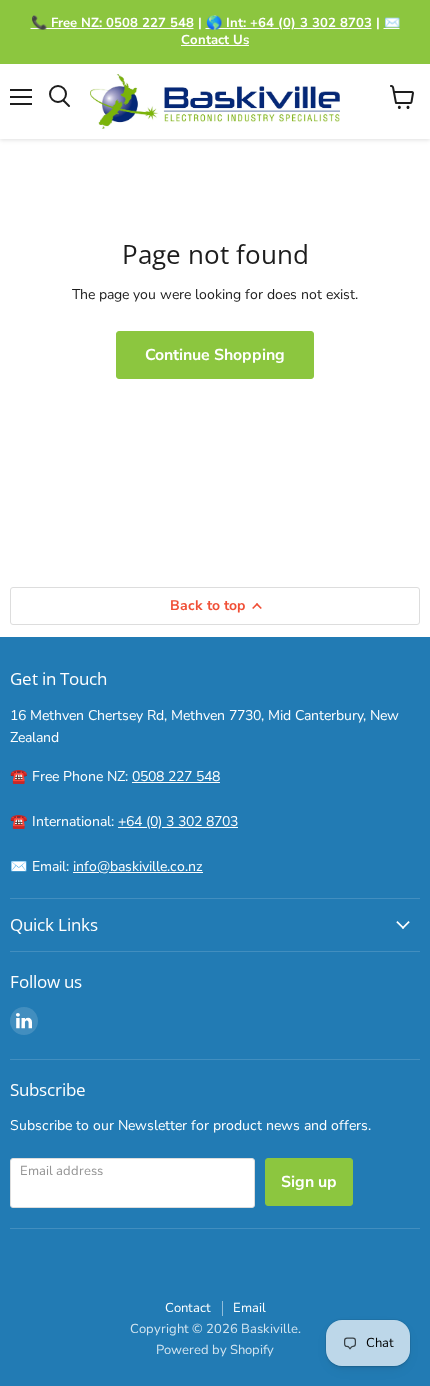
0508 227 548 (176, 776)
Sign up (309, 1182)
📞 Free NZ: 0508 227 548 (112, 23)
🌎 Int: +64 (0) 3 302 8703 (289, 23)
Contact (188, 1308)
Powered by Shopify (215, 1350)
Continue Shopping (215, 355)
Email (249, 1308)
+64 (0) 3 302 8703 (178, 821)
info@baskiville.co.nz (138, 866)
